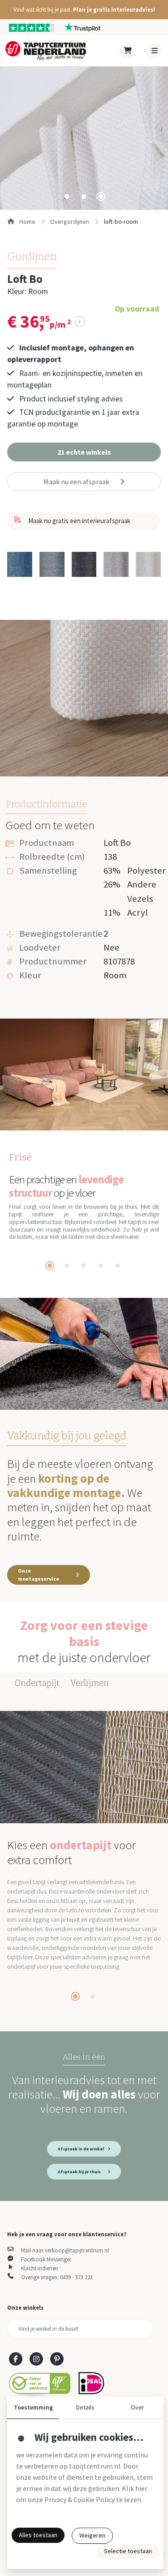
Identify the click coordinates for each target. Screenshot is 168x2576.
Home (27, 222)
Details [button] (85, 2407)
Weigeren (92, 2535)
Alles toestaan (38, 2535)
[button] (84, 10)
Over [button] (138, 2407)
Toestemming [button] (33, 2407)
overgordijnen (70, 222)
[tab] (67, 196)
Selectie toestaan (128, 2551)
